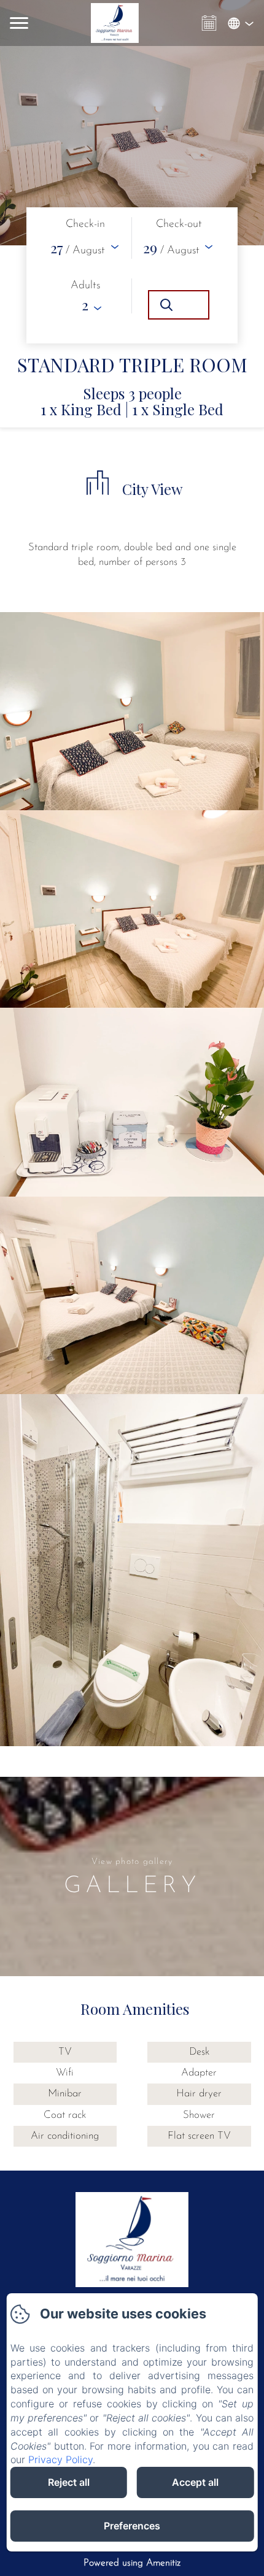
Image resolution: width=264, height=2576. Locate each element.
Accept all (195, 2482)
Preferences (132, 2526)
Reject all (69, 2482)
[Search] (179, 305)
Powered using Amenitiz (132, 2563)
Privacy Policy (60, 2459)
